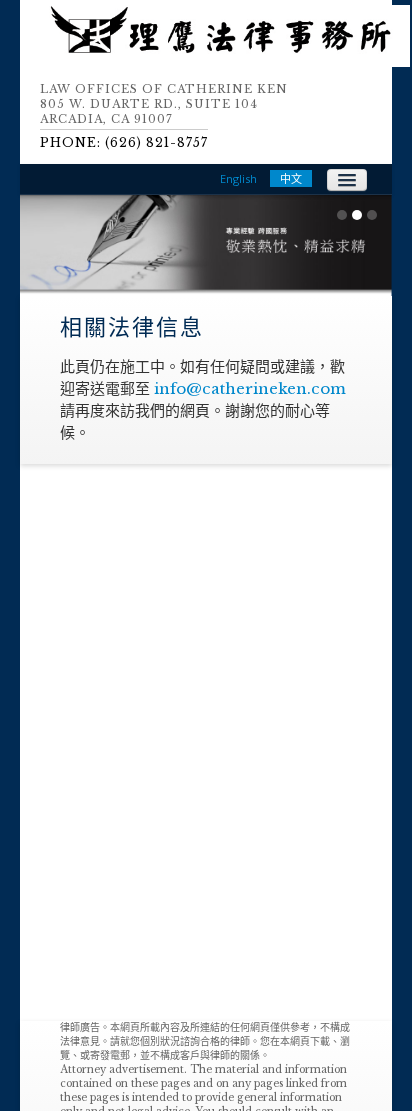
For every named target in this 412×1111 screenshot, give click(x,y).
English (238, 178)
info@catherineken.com (250, 388)
